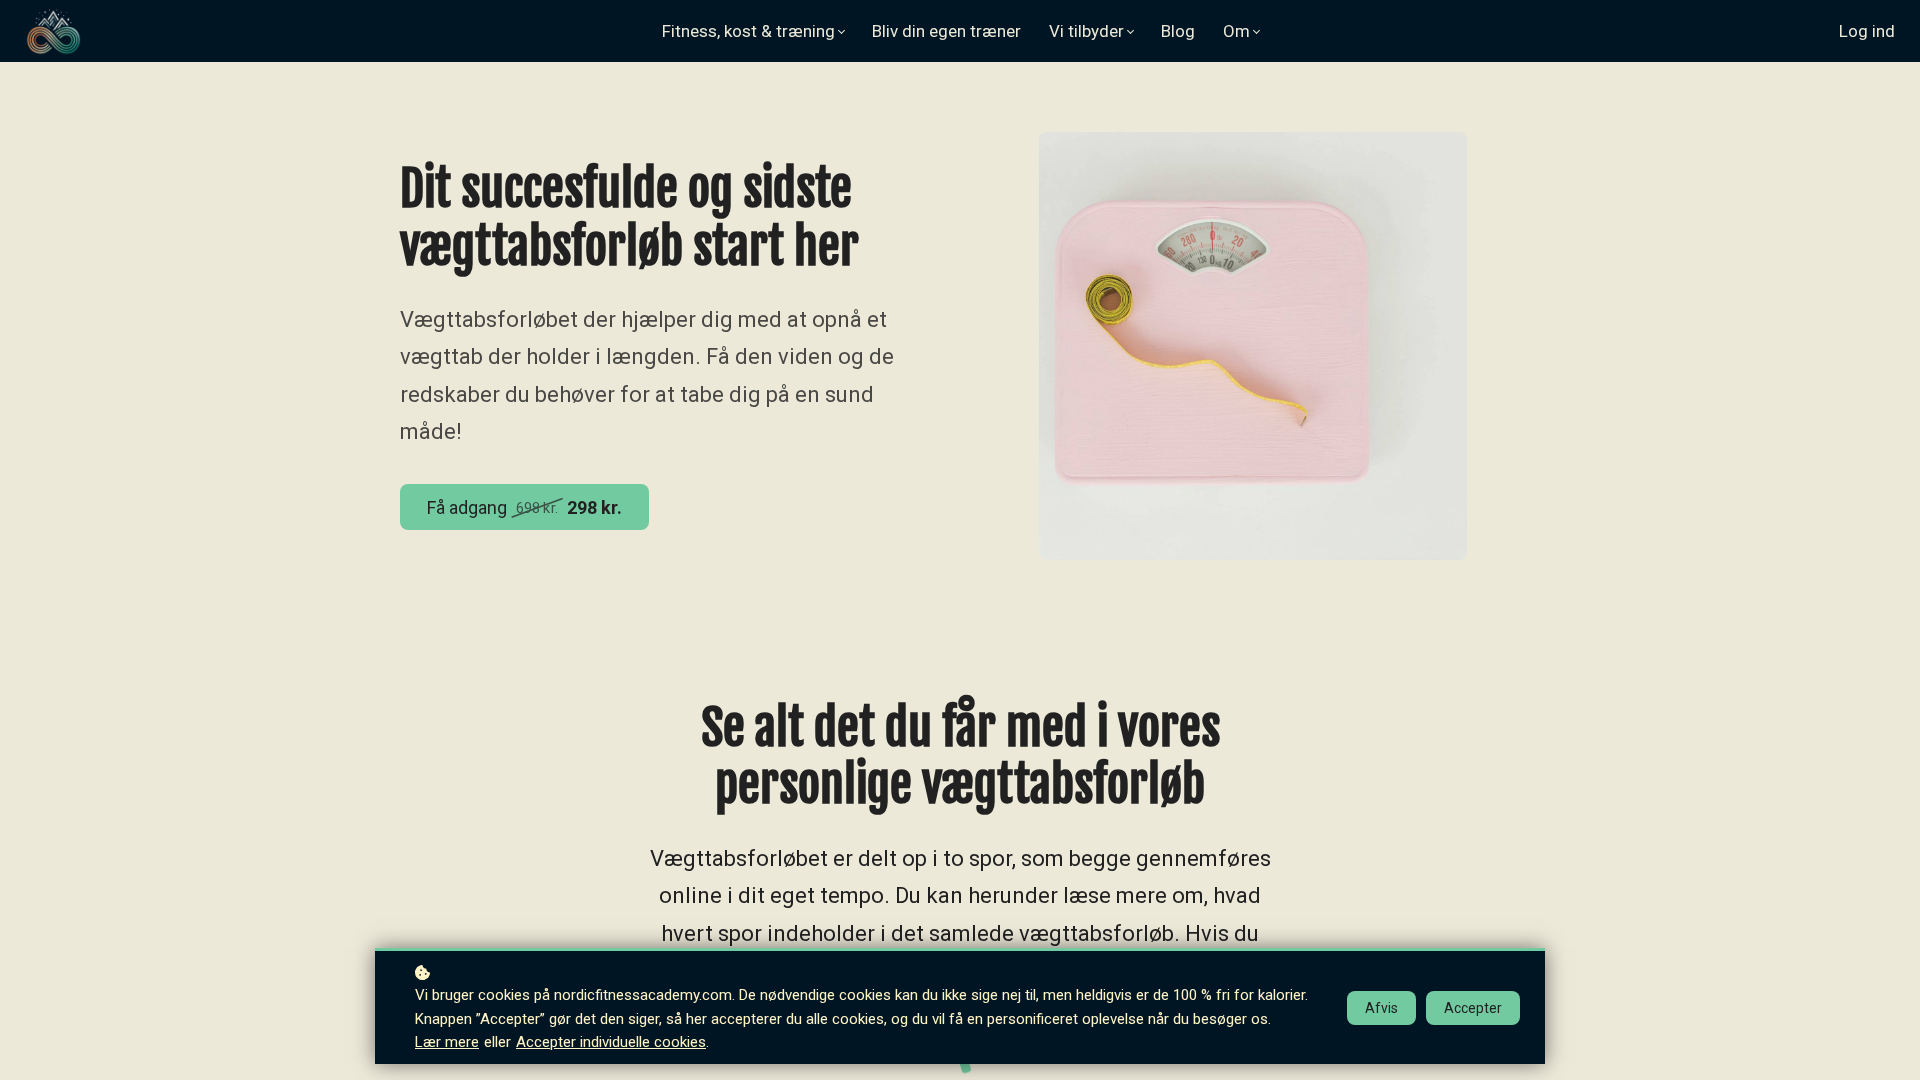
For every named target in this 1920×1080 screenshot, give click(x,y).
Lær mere (447, 1042)
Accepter (1473, 1008)
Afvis (1381, 1008)
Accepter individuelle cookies (611, 1042)
